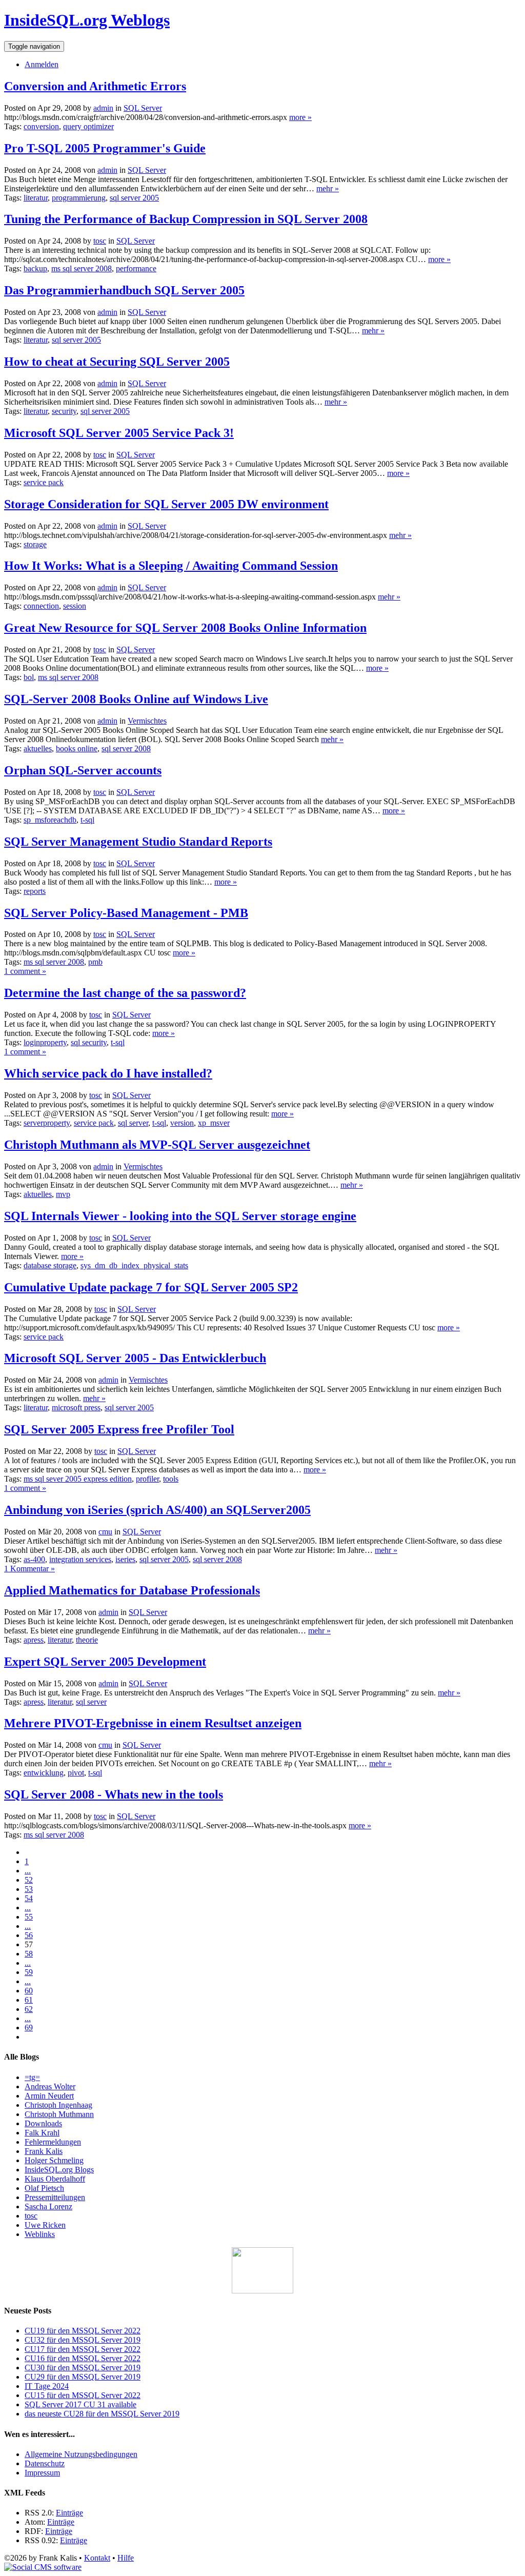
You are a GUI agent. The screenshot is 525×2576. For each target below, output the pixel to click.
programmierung (79, 198)
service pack (44, 482)
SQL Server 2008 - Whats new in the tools (114, 1794)
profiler (147, 1479)
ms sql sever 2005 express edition (78, 1479)
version (182, 1123)
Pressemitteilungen (55, 2197)
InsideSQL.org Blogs (59, 2170)
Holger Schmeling (54, 2160)
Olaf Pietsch (44, 2188)
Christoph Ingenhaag (58, 2105)
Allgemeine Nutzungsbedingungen (81, 2454)
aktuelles (38, 748)
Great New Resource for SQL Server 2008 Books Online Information (185, 628)
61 (29, 2000)
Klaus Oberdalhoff (55, 2179)
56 (29, 1935)
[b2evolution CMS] (43, 2567)
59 (29, 1972)
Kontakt (97, 2558)
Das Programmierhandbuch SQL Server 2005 (124, 290)
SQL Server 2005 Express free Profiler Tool (119, 1429)
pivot (76, 1773)
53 (29, 1889)
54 (29, 1898)
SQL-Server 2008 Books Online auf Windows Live (136, 699)
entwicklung (44, 1773)
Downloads (43, 2123)
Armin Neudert (49, 2096)
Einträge (69, 2513)
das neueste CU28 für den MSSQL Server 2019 (102, 2414)
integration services (80, 1559)
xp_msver (214, 1123)
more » (300, 117)
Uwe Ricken (45, 2225)
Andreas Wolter (50, 2086)
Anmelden (42, 64)
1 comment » (25, 971)
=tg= (32, 2077)
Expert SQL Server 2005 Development (105, 1662)
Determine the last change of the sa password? (125, 993)
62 (29, 2009)
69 (29, 2028)
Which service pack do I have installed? (108, 1073)
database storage (50, 1265)
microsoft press (76, 1407)
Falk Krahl (42, 2133)
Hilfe (126, 2558)
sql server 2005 (134, 198)
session (75, 606)
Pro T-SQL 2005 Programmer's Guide (105, 148)
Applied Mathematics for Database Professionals (132, 1590)
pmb (95, 962)
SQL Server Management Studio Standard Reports (138, 842)
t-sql (87, 820)
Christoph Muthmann (59, 2114)
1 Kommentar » (29, 1569)
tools (171, 1479)
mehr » (328, 188)
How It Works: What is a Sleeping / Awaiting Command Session (171, 566)
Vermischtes (147, 721)
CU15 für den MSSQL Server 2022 (83, 2395)
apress (34, 1640)
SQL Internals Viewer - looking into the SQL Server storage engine (180, 1216)
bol (29, 677)
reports (35, 891)
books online (77, 748)
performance (136, 268)
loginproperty (45, 1042)
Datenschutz (45, 2463)
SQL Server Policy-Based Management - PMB (126, 913)
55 (29, 1917)
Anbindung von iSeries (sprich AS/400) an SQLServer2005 (157, 1510)
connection (41, 606)
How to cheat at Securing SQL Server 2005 (117, 362)
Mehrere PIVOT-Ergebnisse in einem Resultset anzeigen (153, 1723)
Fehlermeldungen (53, 2142)
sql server (133, 1123)
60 (29, 1991)
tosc (31, 2216)
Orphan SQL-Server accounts (83, 770)
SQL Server (143, 108)
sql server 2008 (126, 748)
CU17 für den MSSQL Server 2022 (83, 2349)
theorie (87, 1640)
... (28, 1871)
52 (29, 1880)
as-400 (34, 1559)
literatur (36, 198)
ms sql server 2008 (82, 268)
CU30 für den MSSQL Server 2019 (83, 2368)
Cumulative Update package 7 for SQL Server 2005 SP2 (151, 1287)
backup (35, 268)
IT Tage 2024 (47, 2386)
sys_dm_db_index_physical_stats (134, 1265)
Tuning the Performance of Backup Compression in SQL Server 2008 (186, 219)
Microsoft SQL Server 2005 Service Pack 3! (119, 433)
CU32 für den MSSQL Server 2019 (83, 2340)
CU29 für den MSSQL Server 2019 (83, 2377)
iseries (125, 1559)
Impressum (42, 2473)
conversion (41, 126)
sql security (89, 1042)
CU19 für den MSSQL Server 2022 (83, 2331)
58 (29, 1954)
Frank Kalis (44, 2151)
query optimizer (88, 126)
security (64, 411)
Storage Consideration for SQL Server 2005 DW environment (166, 504)
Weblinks (40, 2234)
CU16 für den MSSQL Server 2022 (83, 2358)
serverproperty (47, 1123)
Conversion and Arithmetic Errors (95, 86)
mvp (63, 1194)
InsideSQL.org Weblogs (87, 20)
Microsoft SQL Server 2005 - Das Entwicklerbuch (135, 1358)
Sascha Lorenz (48, 2206)
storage (35, 544)
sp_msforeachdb (50, 820)
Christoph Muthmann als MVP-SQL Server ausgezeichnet (157, 1145)
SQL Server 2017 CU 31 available (80, 2404)
